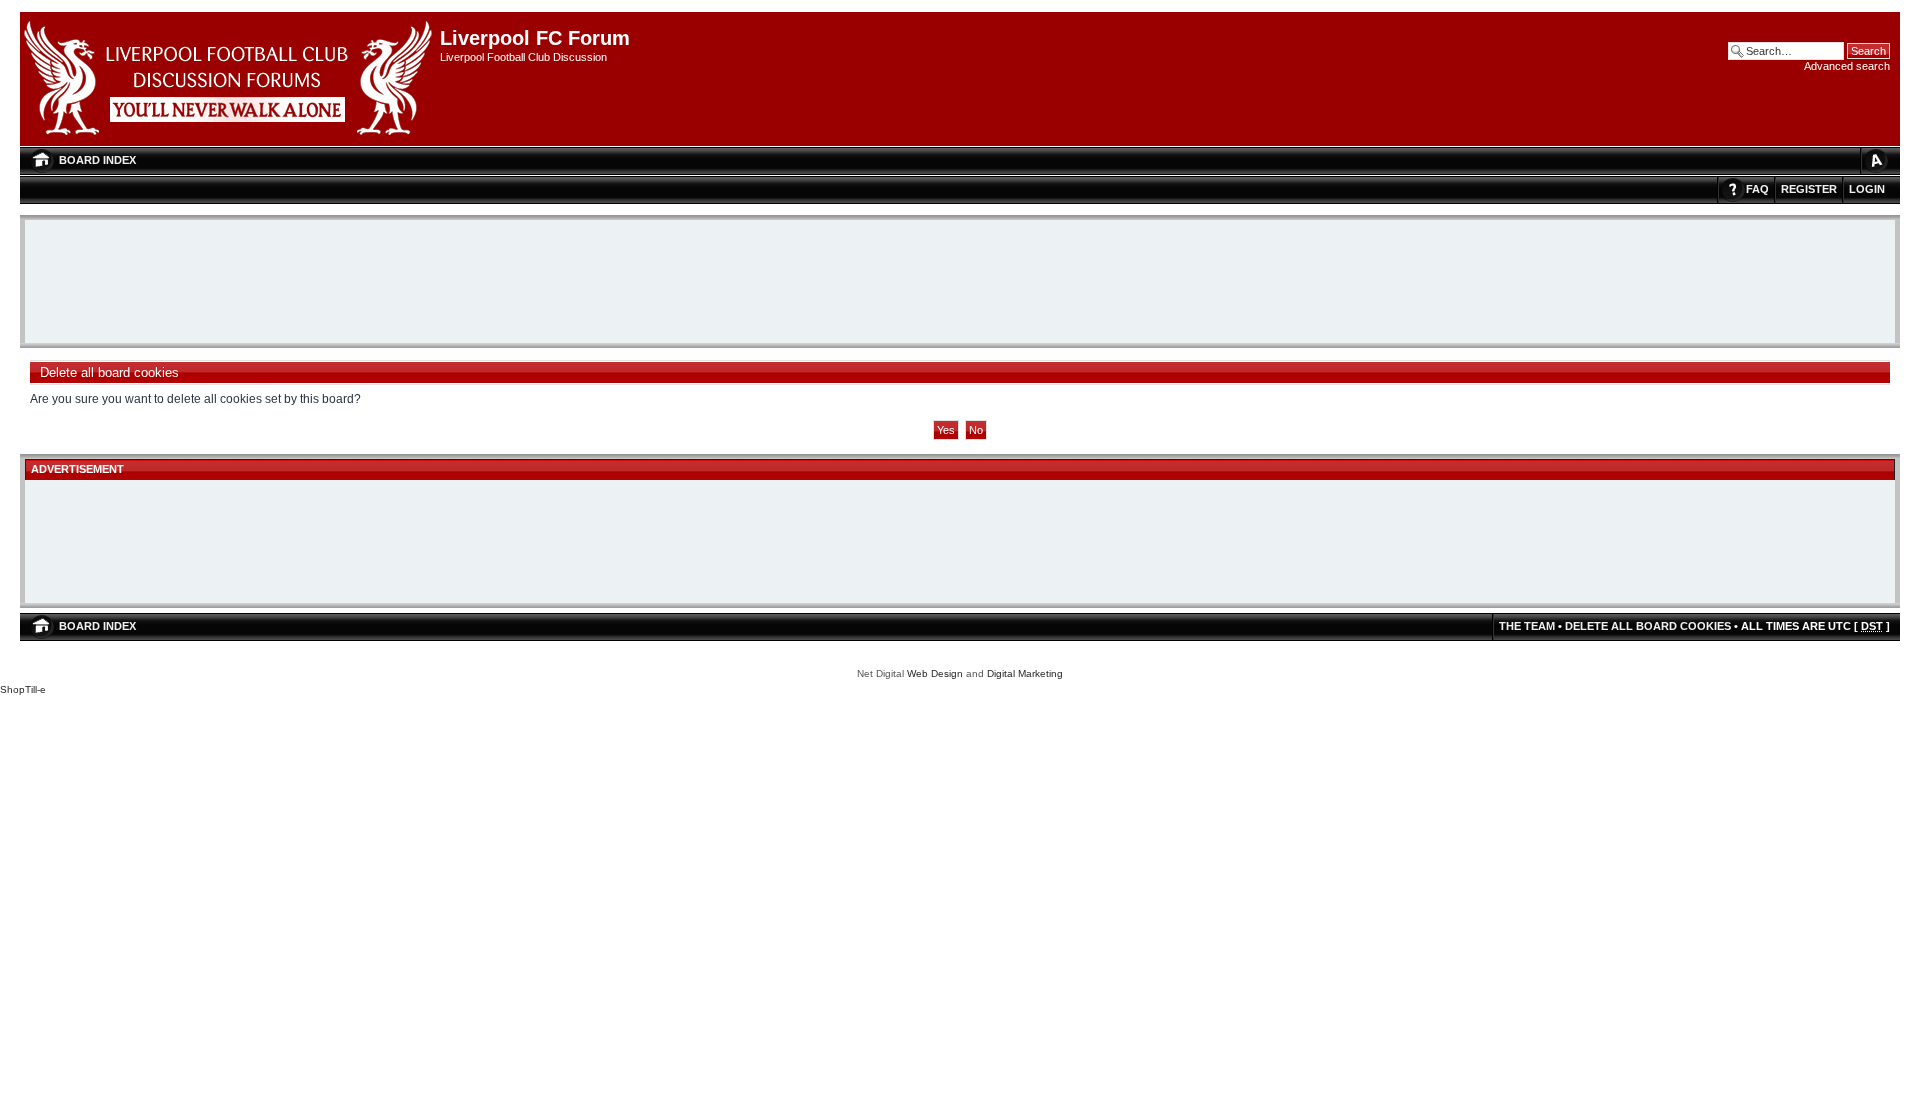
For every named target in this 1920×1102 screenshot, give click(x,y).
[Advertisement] (960, 283)
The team (1527, 626)
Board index (97, 160)
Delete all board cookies (1648, 626)
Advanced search (1847, 66)
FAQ (1757, 189)
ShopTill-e (23, 689)
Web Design (935, 673)
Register (1809, 189)
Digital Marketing (1025, 673)
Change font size (1875, 160)
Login (1867, 189)
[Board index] (230, 79)
